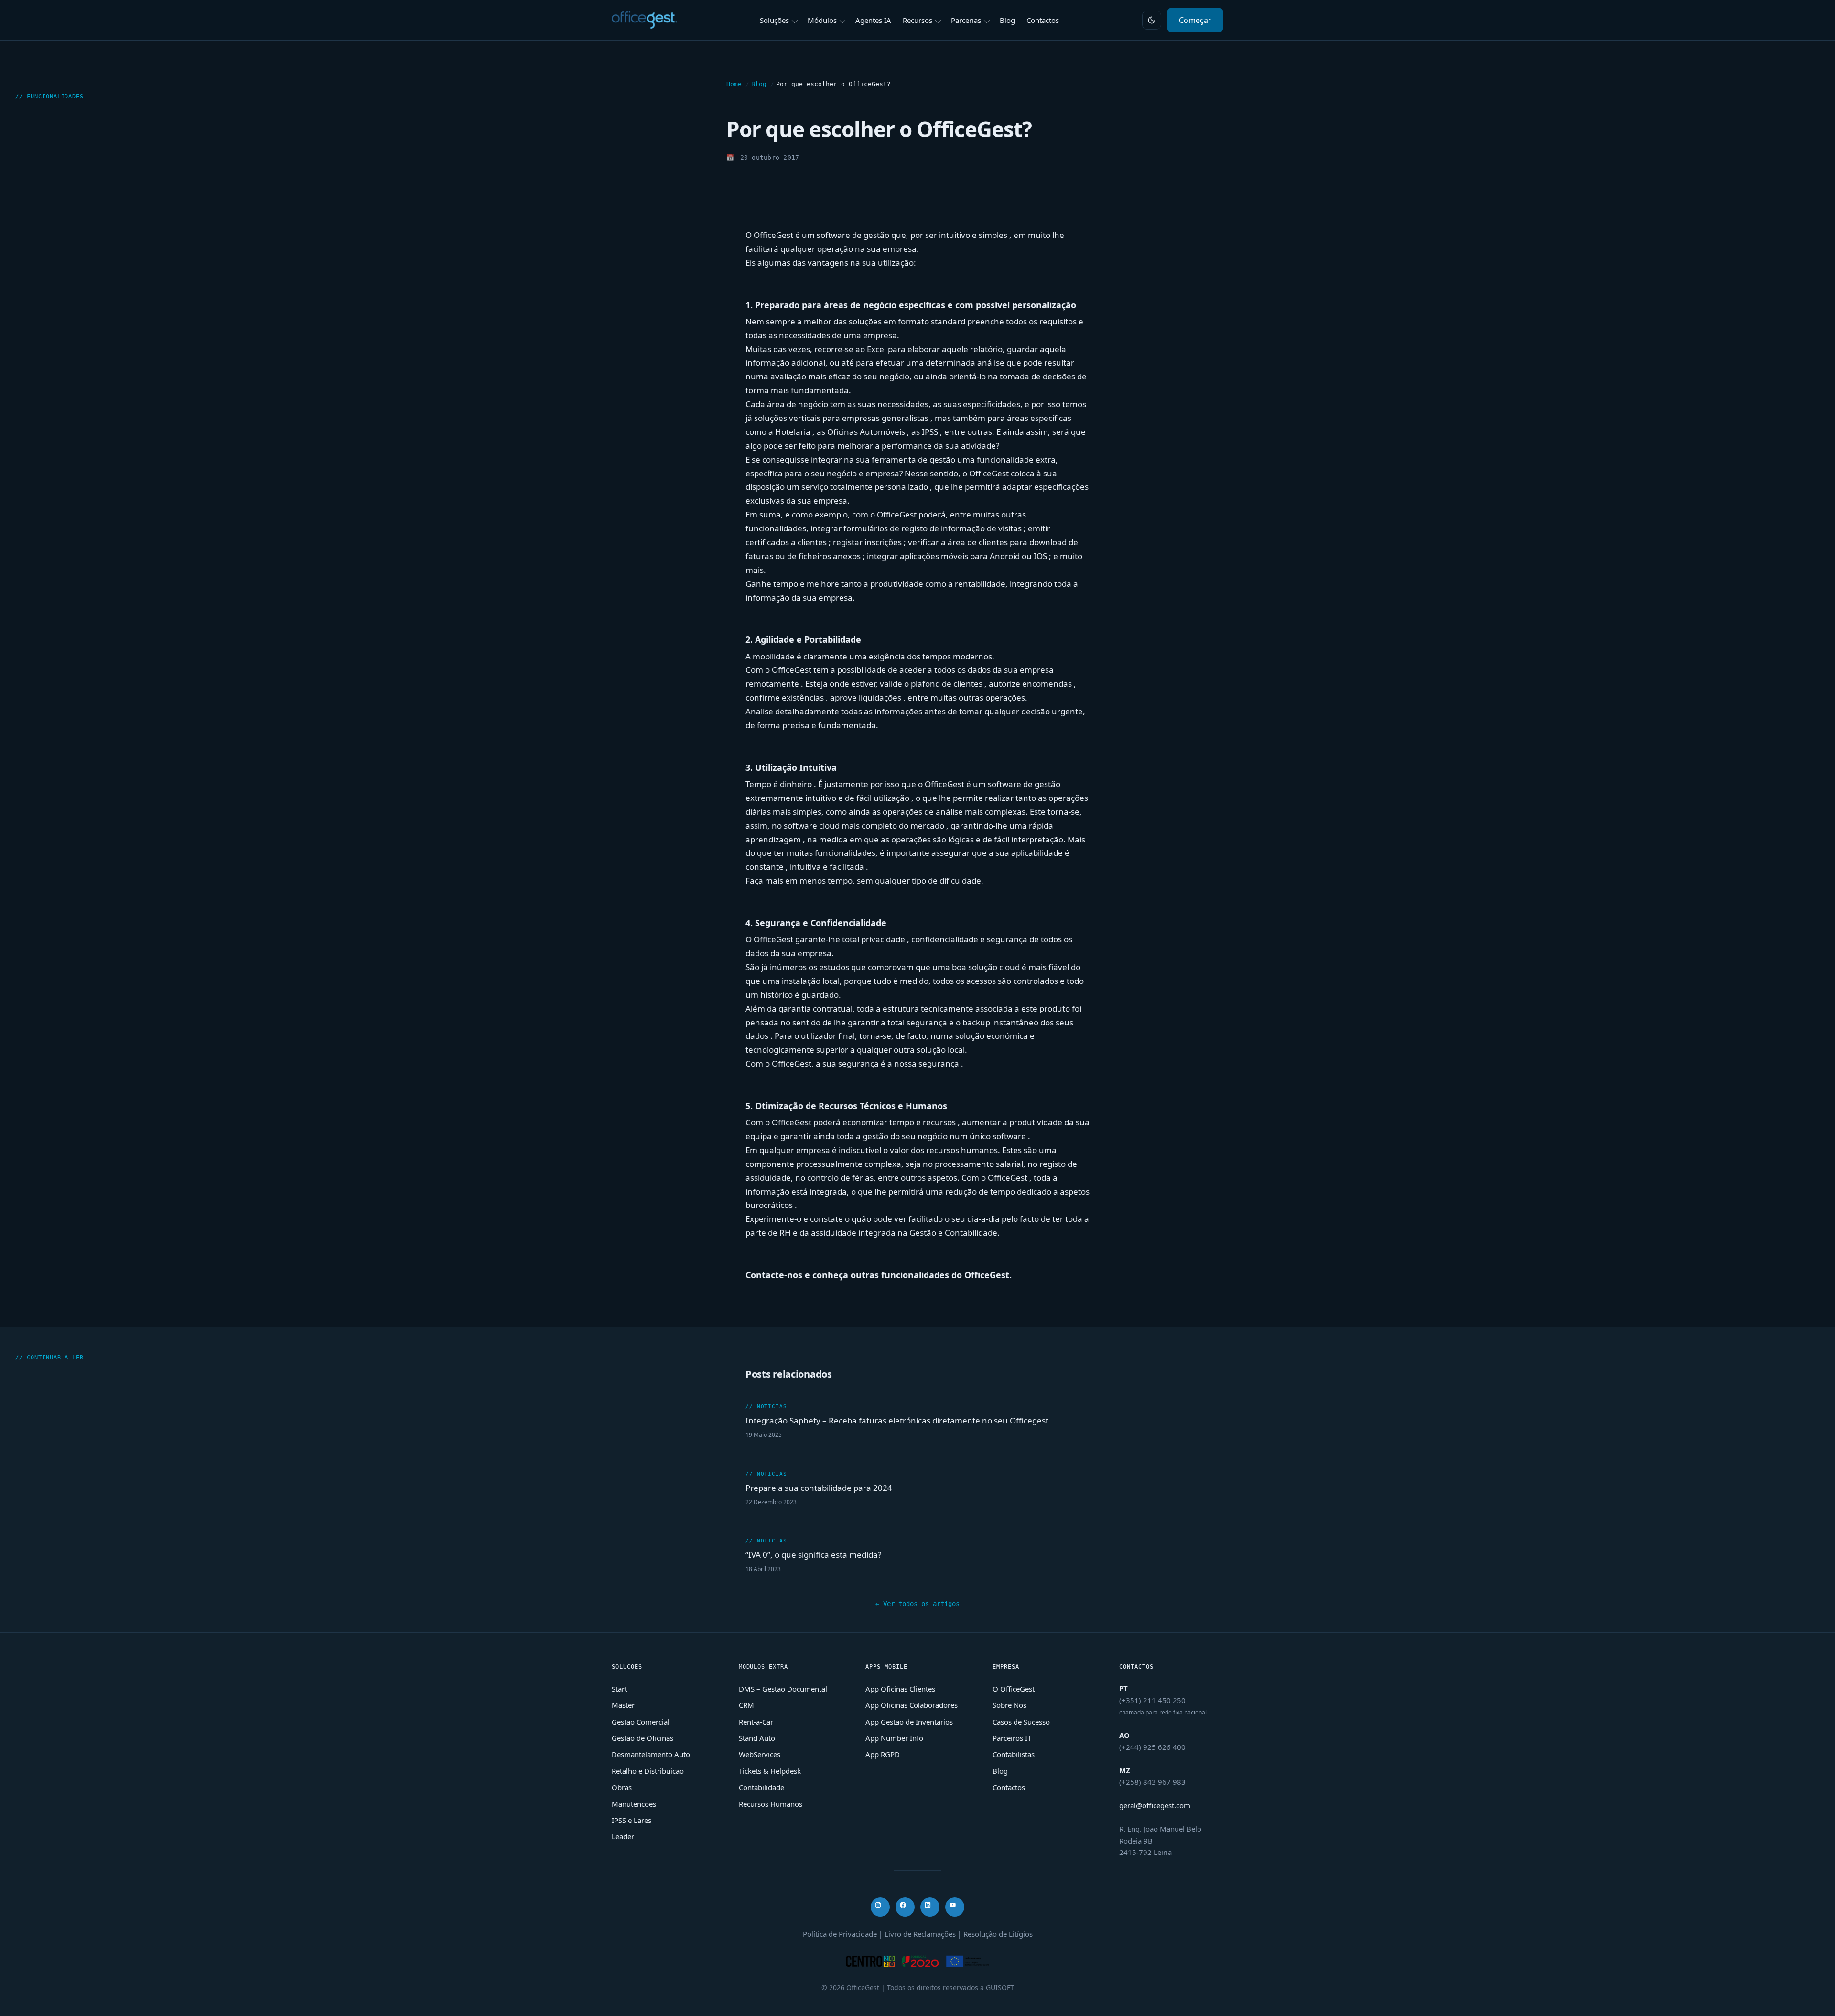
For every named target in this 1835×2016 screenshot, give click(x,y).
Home (734, 84)
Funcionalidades (55, 97)
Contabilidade (761, 1787)
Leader (623, 1836)
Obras (622, 1787)
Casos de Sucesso (1021, 1722)
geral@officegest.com (1155, 1805)
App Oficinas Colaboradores (912, 1705)
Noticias (772, 1407)
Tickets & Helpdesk (770, 1771)
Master (623, 1705)
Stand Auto (757, 1738)
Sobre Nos (1009, 1705)
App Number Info (894, 1738)
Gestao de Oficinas (642, 1738)
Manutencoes (634, 1804)
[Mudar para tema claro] (1152, 20)
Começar (1195, 20)
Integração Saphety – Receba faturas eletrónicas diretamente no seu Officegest (897, 1420)
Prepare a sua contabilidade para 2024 (819, 1488)
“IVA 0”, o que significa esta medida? (813, 1555)
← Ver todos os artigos (917, 1604)
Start (619, 1689)
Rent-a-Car (756, 1722)
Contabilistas (1014, 1754)
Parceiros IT (1012, 1738)
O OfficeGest (1014, 1689)
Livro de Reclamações (920, 1934)
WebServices (760, 1754)
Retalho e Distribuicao (648, 1771)
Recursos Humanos (771, 1804)
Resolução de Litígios (998, 1934)
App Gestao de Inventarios (909, 1722)
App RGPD (883, 1754)
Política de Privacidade (840, 1934)
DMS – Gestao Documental (783, 1689)
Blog (759, 84)
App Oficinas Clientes (900, 1689)
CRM (746, 1705)
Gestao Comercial (641, 1722)
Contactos (1009, 1787)
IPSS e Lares (631, 1820)
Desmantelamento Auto (651, 1754)
